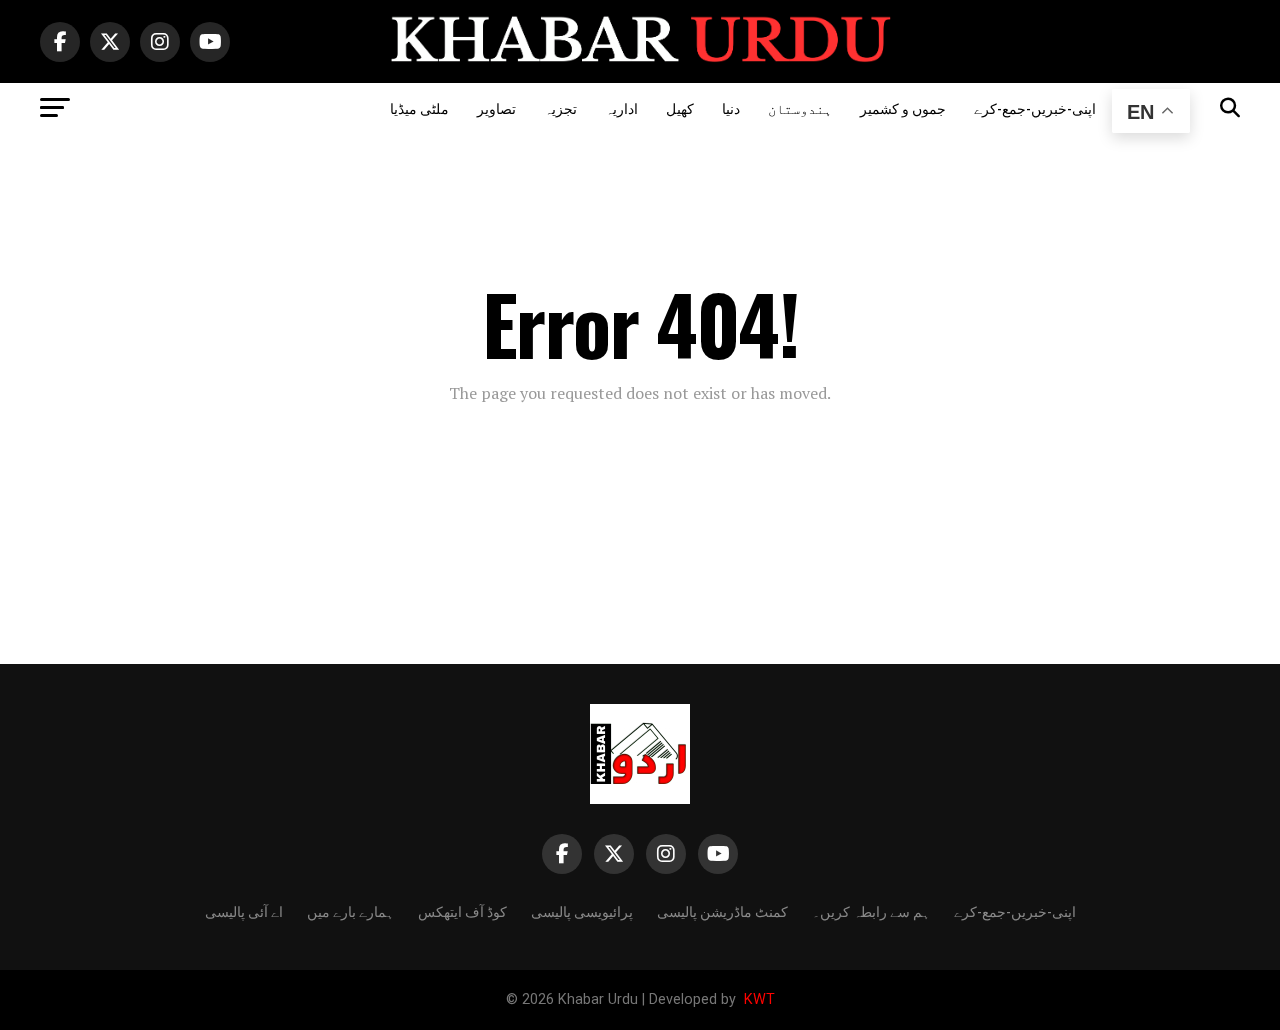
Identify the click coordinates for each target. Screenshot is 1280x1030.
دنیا (731, 107)
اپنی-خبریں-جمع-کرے (1035, 107)
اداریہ (621, 107)
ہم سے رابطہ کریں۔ (871, 910)
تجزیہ (560, 107)
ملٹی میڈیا (419, 107)
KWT (757, 999)
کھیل (680, 107)
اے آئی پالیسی (244, 910)
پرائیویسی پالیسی (582, 910)
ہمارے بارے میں (350, 910)
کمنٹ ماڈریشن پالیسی (722, 910)
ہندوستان (800, 107)
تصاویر (496, 107)
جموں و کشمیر (903, 107)
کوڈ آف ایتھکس (462, 910)
